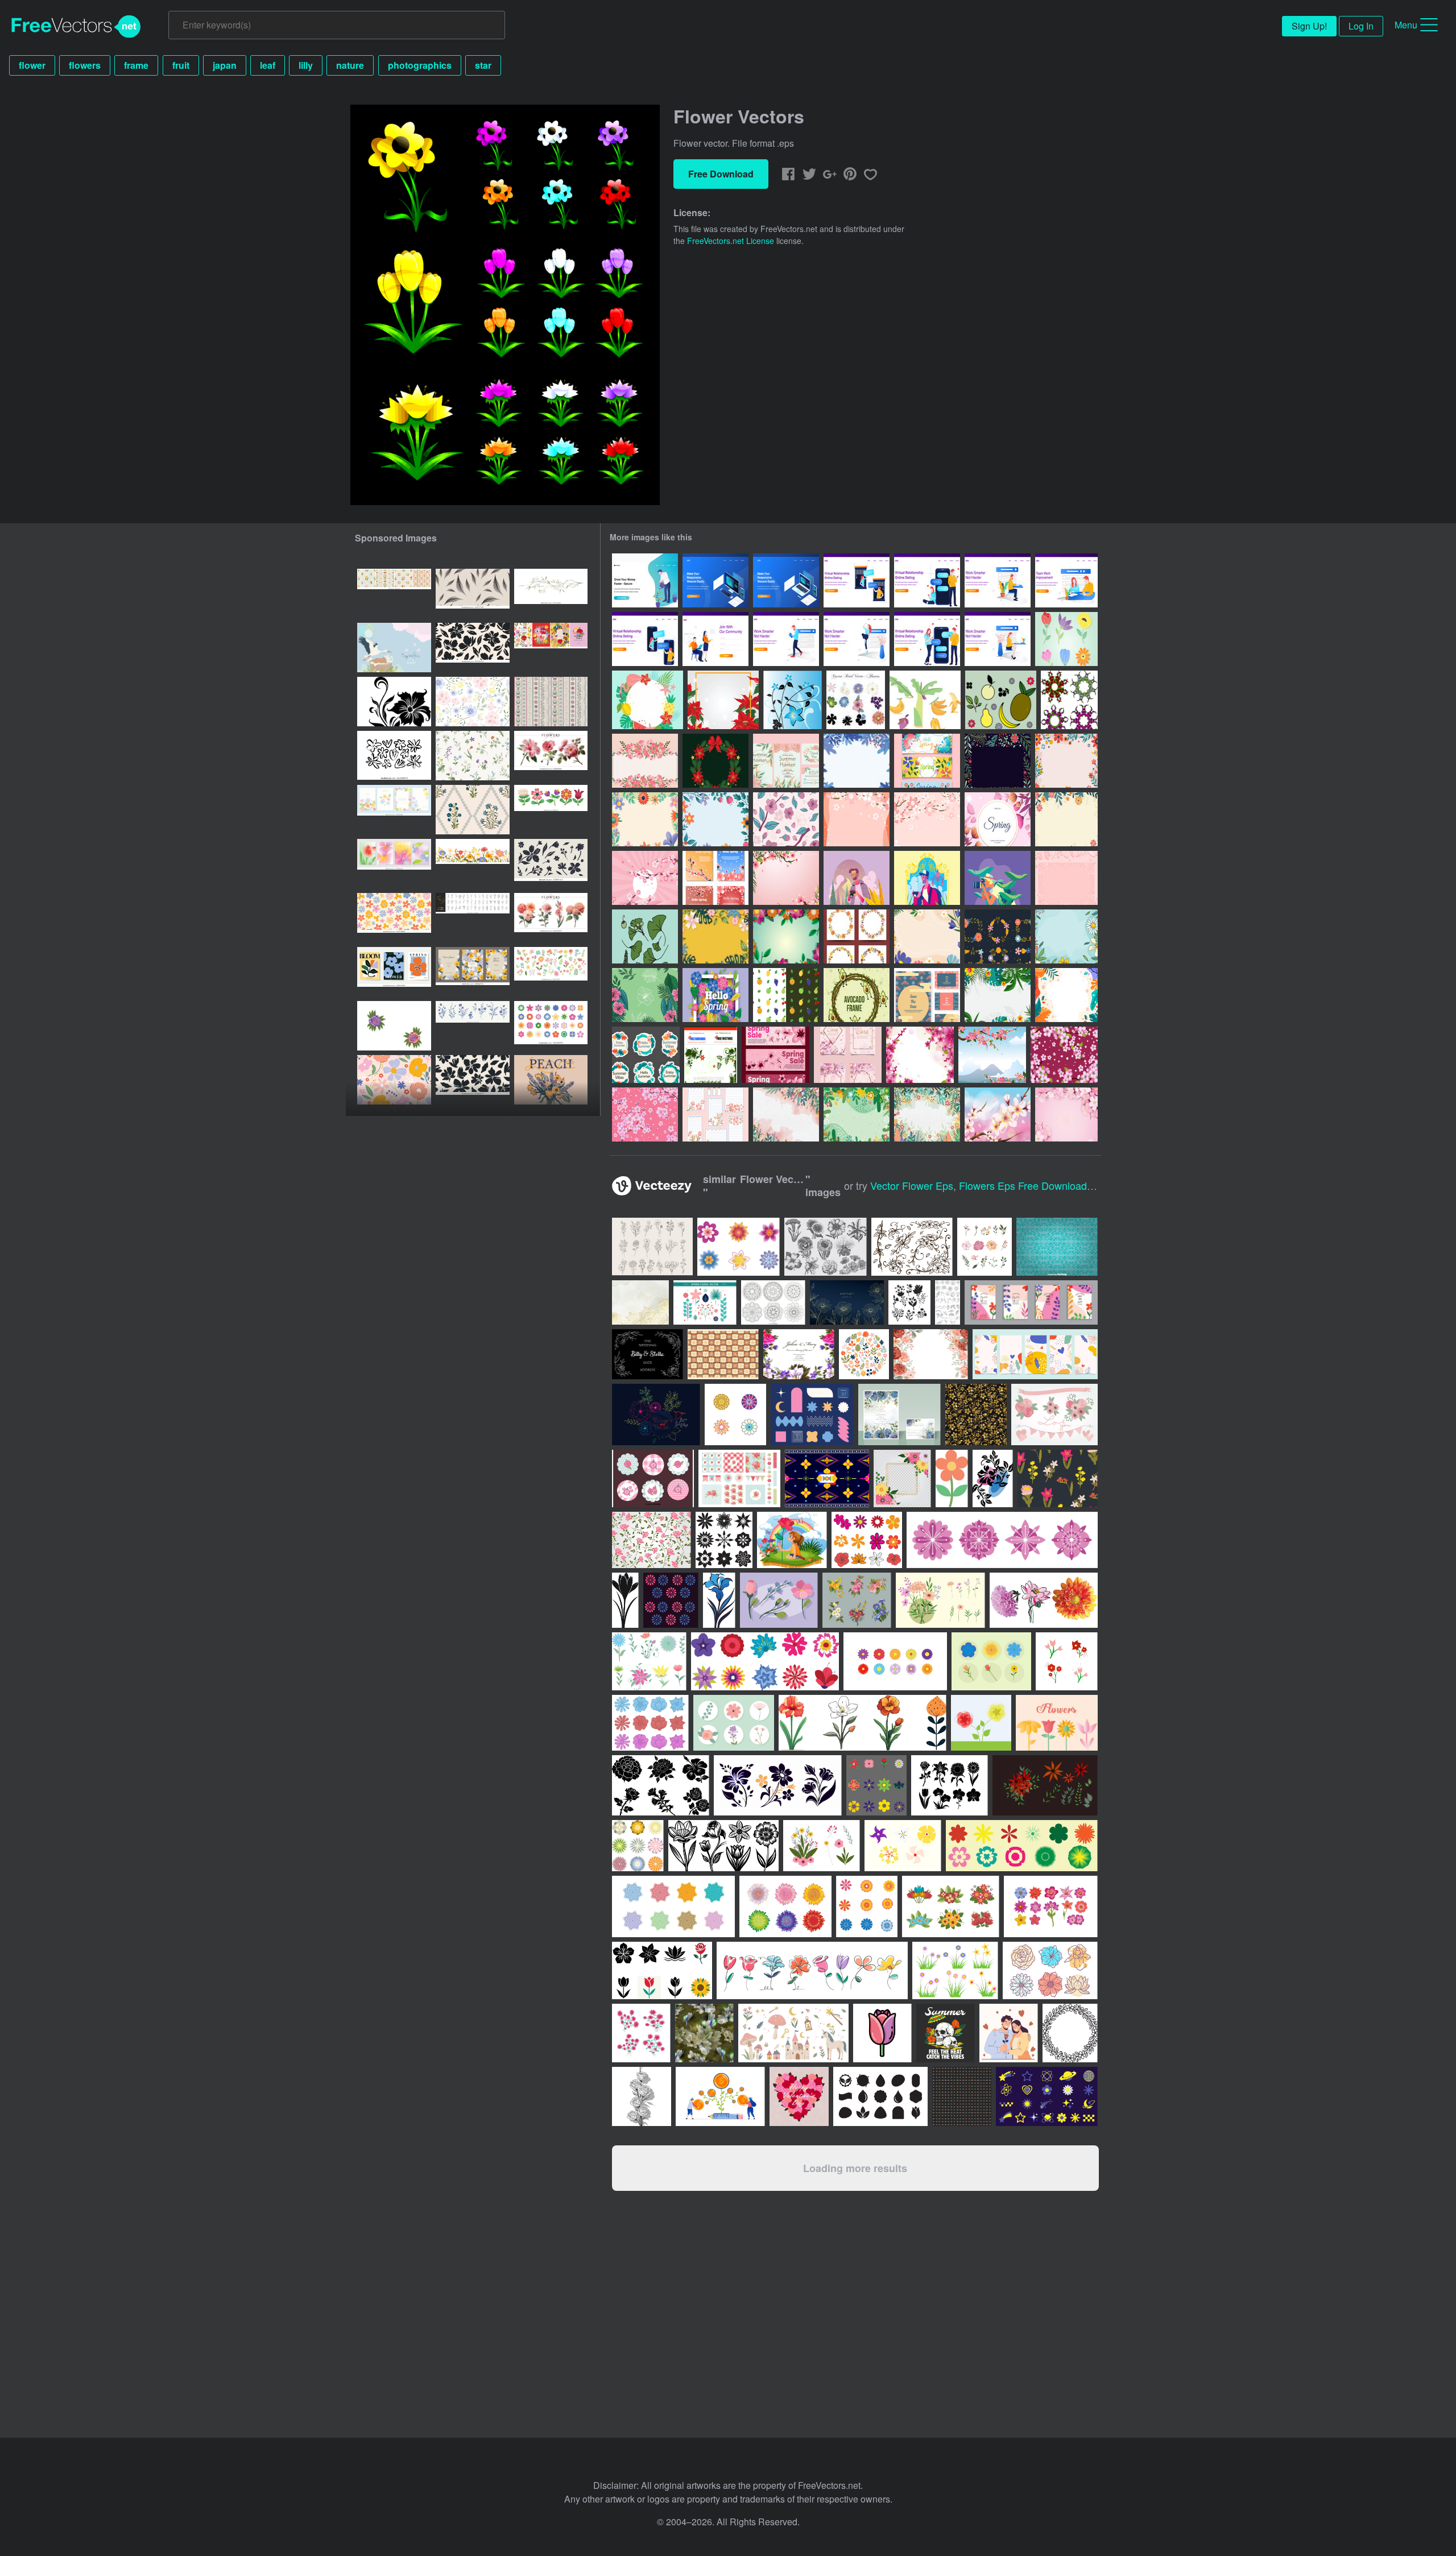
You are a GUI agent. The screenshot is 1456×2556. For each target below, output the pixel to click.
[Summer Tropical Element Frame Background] (648, 700)
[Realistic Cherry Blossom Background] (1066, 1114)
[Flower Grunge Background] (711, 1055)
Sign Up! (1309, 26)
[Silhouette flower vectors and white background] (394, 702)
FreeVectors (76, 27)
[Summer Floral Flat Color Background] (1066, 995)
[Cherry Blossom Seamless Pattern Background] (786, 819)
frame (136, 65)
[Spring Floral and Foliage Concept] (927, 936)
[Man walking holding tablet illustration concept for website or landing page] (786, 639)
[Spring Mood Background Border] (927, 1114)
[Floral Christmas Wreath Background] (715, 761)
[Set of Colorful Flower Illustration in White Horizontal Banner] (551, 810)
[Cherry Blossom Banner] (775, 1055)
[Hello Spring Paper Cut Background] (715, 995)
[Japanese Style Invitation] (927, 995)
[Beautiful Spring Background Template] (786, 1114)
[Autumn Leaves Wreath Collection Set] (857, 936)
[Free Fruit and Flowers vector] (1001, 700)
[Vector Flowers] (793, 700)
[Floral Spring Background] (715, 819)
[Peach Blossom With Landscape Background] (992, 1055)
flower (32, 65)
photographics (420, 65)
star (483, 65)
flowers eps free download (1023, 1185)
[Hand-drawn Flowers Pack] (1066, 639)
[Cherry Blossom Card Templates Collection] (848, 1055)
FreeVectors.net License (731, 241)
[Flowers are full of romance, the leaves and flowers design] (394, 1026)
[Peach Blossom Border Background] (786, 878)
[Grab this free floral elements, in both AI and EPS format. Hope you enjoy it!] (1054, 1415)
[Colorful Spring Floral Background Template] (715, 936)
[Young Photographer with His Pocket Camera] (927, 878)
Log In (1361, 26)
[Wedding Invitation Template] (786, 761)
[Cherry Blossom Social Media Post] (715, 878)
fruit (181, 65)
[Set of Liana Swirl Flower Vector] (912, 1247)
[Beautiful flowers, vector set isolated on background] (785, 1906)
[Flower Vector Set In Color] (856, 700)
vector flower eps (912, 1185)
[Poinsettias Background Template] (723, 700)
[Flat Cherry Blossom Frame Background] (645, 761)
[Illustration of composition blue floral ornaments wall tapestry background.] (1057, 1247)
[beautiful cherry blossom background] (920, 1055)
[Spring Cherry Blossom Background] (645, 878)
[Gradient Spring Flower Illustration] (998, 819)
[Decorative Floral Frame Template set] (998, 936)
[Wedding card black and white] (648, 1354)
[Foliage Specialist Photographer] (998, 878)
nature (350, 65)
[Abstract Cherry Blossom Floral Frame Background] (927, 819)
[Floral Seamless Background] (645, 995)
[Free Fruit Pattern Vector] (786, 995)
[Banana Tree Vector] (925, 700)
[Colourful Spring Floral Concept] (1066, 936)
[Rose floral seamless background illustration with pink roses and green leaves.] (652, 1540)
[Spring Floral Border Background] (1066, 761)
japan (225, 65)
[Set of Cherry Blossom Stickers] (715, 1114)
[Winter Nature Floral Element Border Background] (998, 761)
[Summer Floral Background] (998, 995)
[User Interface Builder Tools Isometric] (715, 580)
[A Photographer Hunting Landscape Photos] (857, 878)
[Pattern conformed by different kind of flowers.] (1058, 1478)
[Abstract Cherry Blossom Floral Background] (857, 819)
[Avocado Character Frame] (857, 995)
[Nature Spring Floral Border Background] (645, 819)
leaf (268, 65)
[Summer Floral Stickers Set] (646, 1055)
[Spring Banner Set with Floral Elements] (927, 761)
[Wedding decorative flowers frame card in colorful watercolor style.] (799, 1354)
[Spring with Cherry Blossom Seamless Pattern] (645, 1114)
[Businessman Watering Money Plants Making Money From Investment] (645, 580)
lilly (306, 65)
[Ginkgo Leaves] (645, 936)
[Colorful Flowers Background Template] (786, 936)
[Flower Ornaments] (1069, 700)
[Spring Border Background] (1066, 819)
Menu (1406, 25)
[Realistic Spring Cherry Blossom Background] (998, 1114)
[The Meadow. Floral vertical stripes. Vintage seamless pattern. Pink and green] (551, 702)
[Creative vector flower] (656, 1415)
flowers (85, 65)
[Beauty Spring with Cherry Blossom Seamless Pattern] (1064, 1055)
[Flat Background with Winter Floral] (857, 761)
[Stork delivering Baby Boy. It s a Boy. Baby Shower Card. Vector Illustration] (394, 648)
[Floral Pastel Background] (1066, 878)
